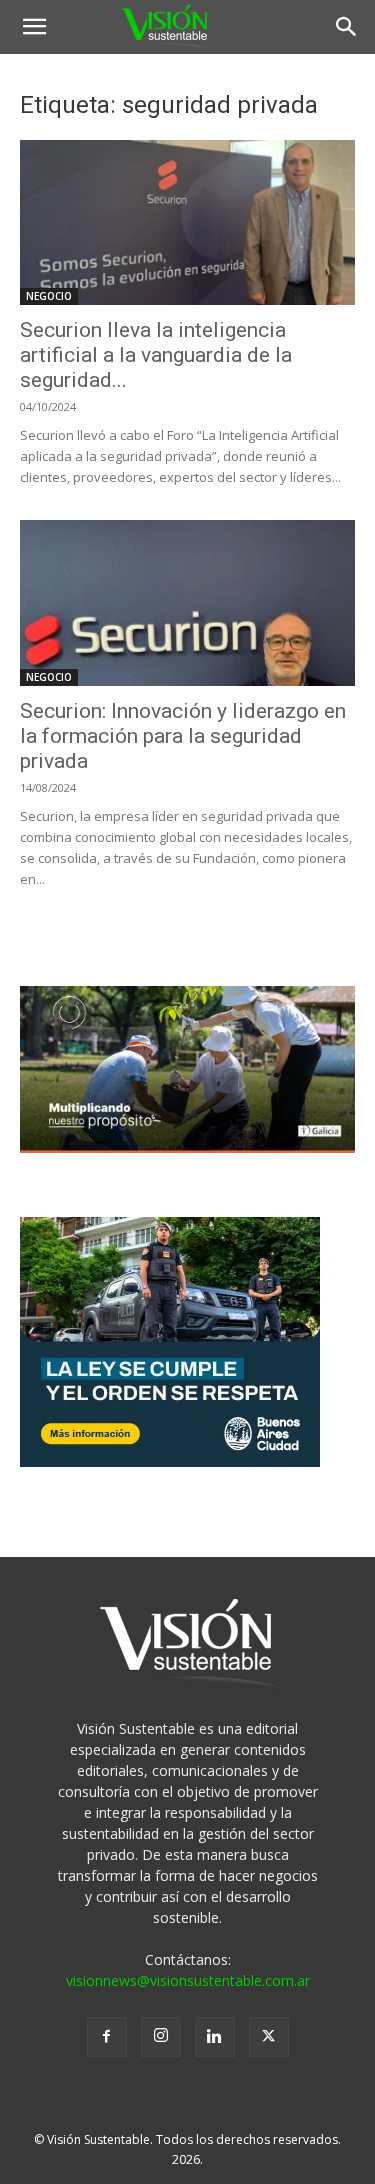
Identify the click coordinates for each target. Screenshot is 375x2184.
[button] (34, 27)
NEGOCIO (49, 296)
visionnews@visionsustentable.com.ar (188, 1980)
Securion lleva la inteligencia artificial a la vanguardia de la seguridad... (156, 355)
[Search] (347, 27)
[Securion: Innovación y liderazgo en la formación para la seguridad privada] (187, 602)
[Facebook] (107, 2037)
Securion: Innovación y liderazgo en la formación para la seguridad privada (183, 736)
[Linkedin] (215, 2037)
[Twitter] (269, 2037)
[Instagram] (161, 2037)
